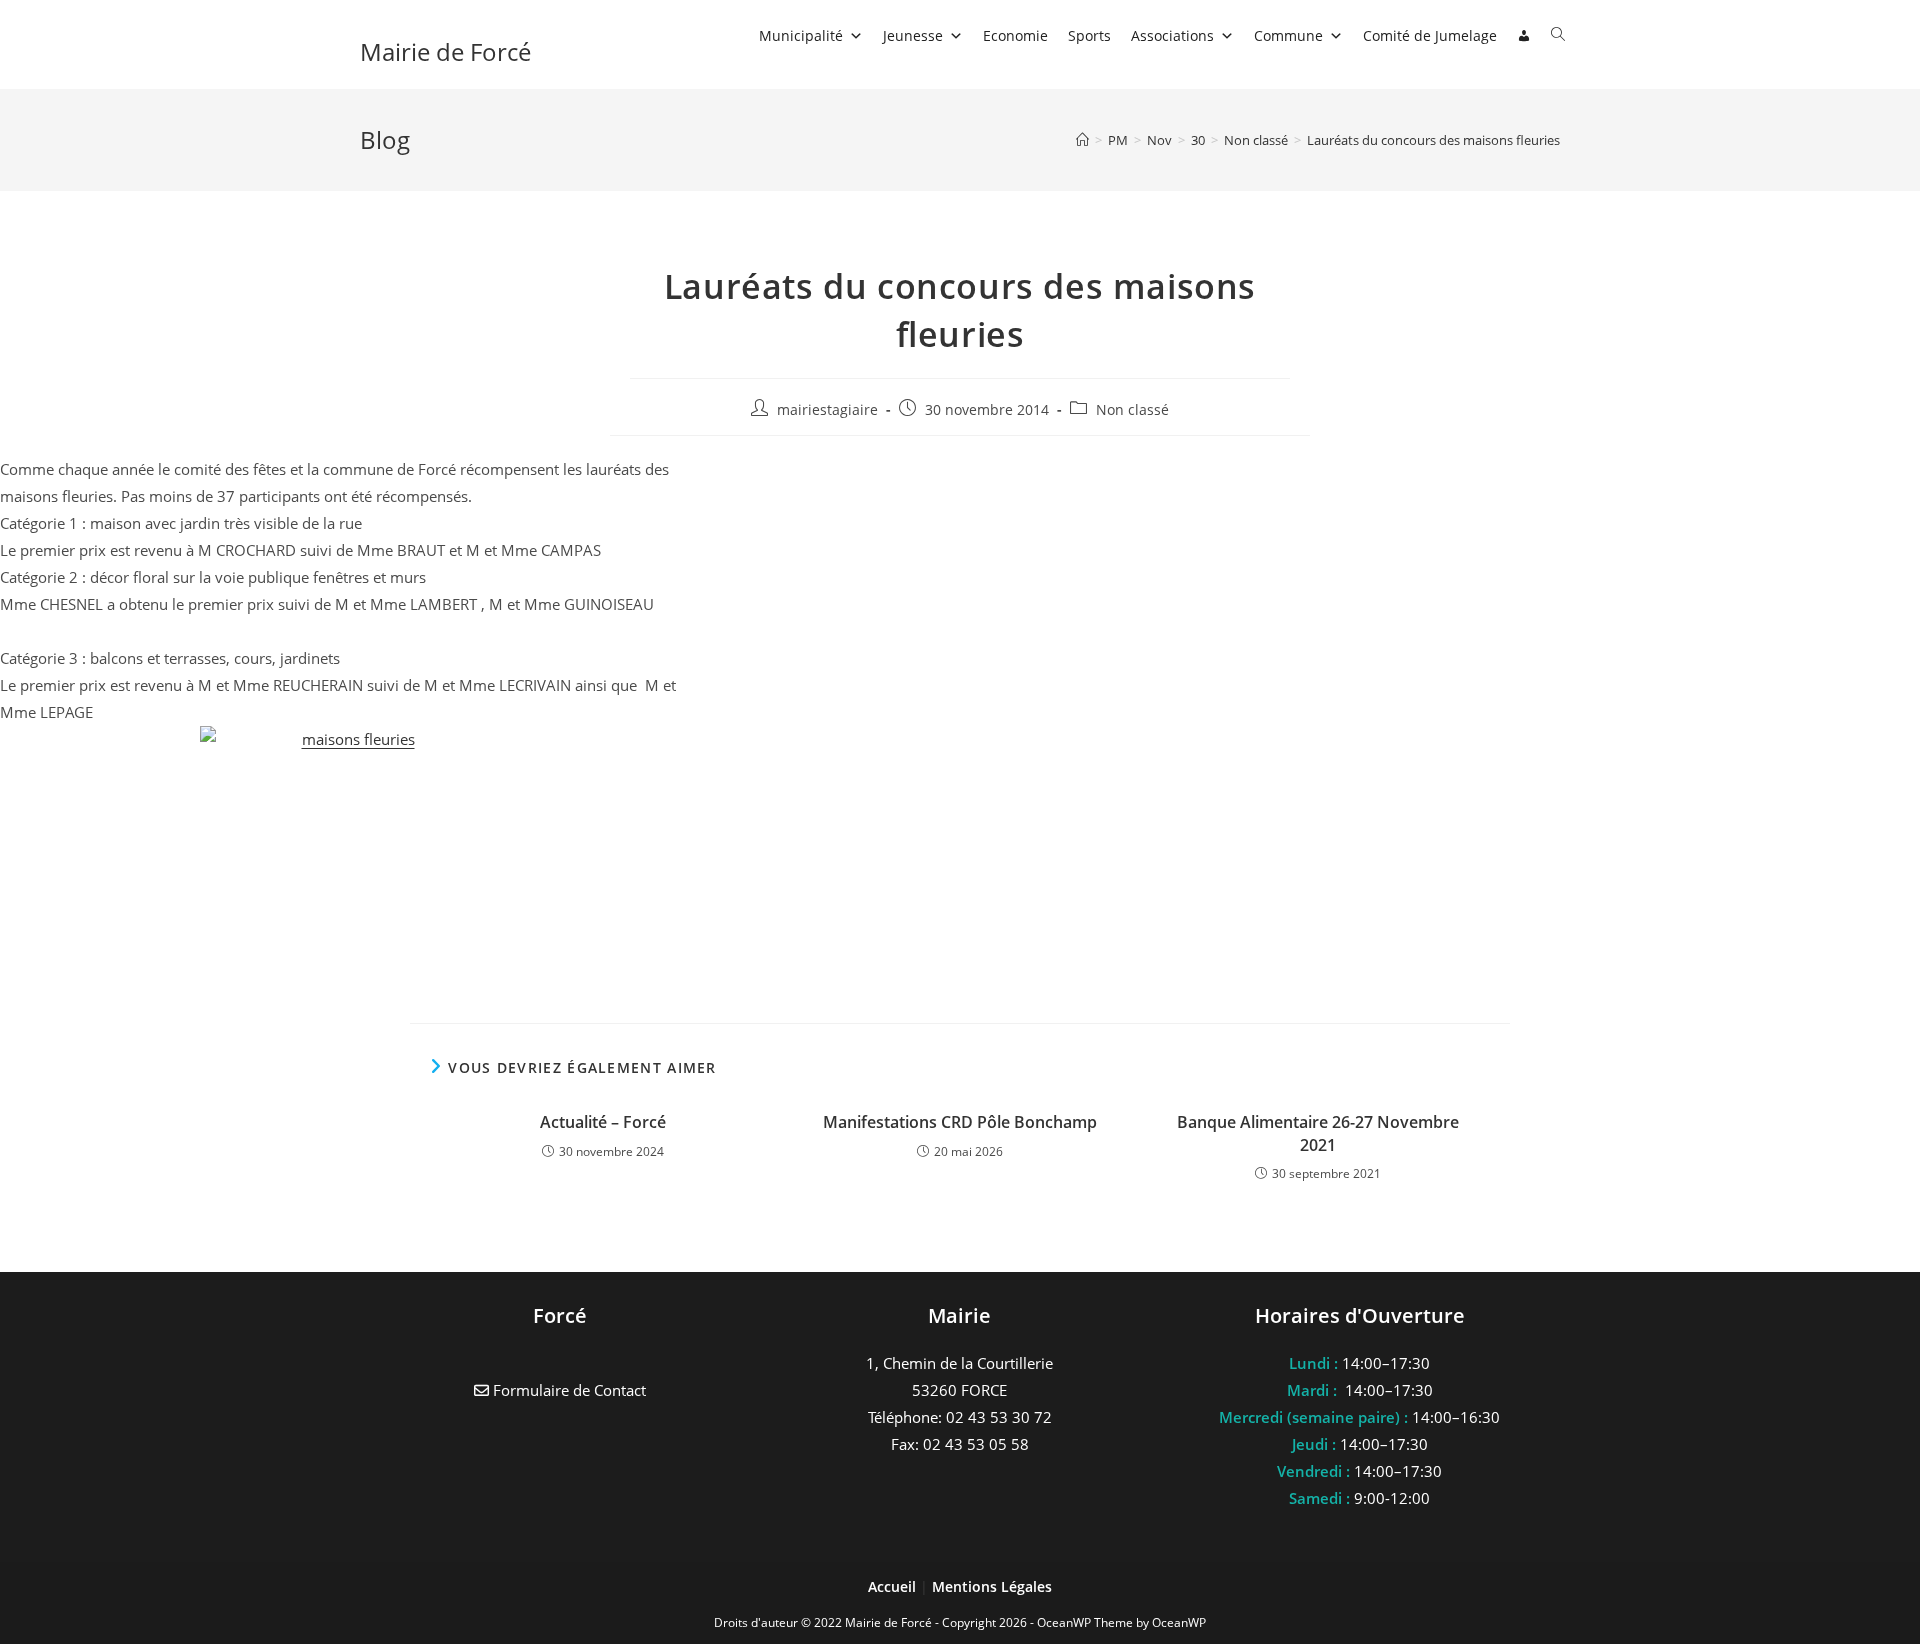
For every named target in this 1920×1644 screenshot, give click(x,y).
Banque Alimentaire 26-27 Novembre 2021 (1318, 1133)
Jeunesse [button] (913, 35)
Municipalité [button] (801, 35)
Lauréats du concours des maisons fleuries (1433, 140)
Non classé (1132, 409)
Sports (1089, 35)
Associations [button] (1172, 35)
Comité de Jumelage (1430, 35)
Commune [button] (1288, 35)
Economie (1015, 35)
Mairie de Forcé (445, 51)
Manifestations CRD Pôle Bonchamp (960, 1122)
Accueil (894, 1586)
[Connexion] (1524, 36)
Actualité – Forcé (603, 1122)
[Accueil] (1082, 140)
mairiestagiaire (827, 409)
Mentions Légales (992, 1586)
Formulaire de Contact (567, 1390)
